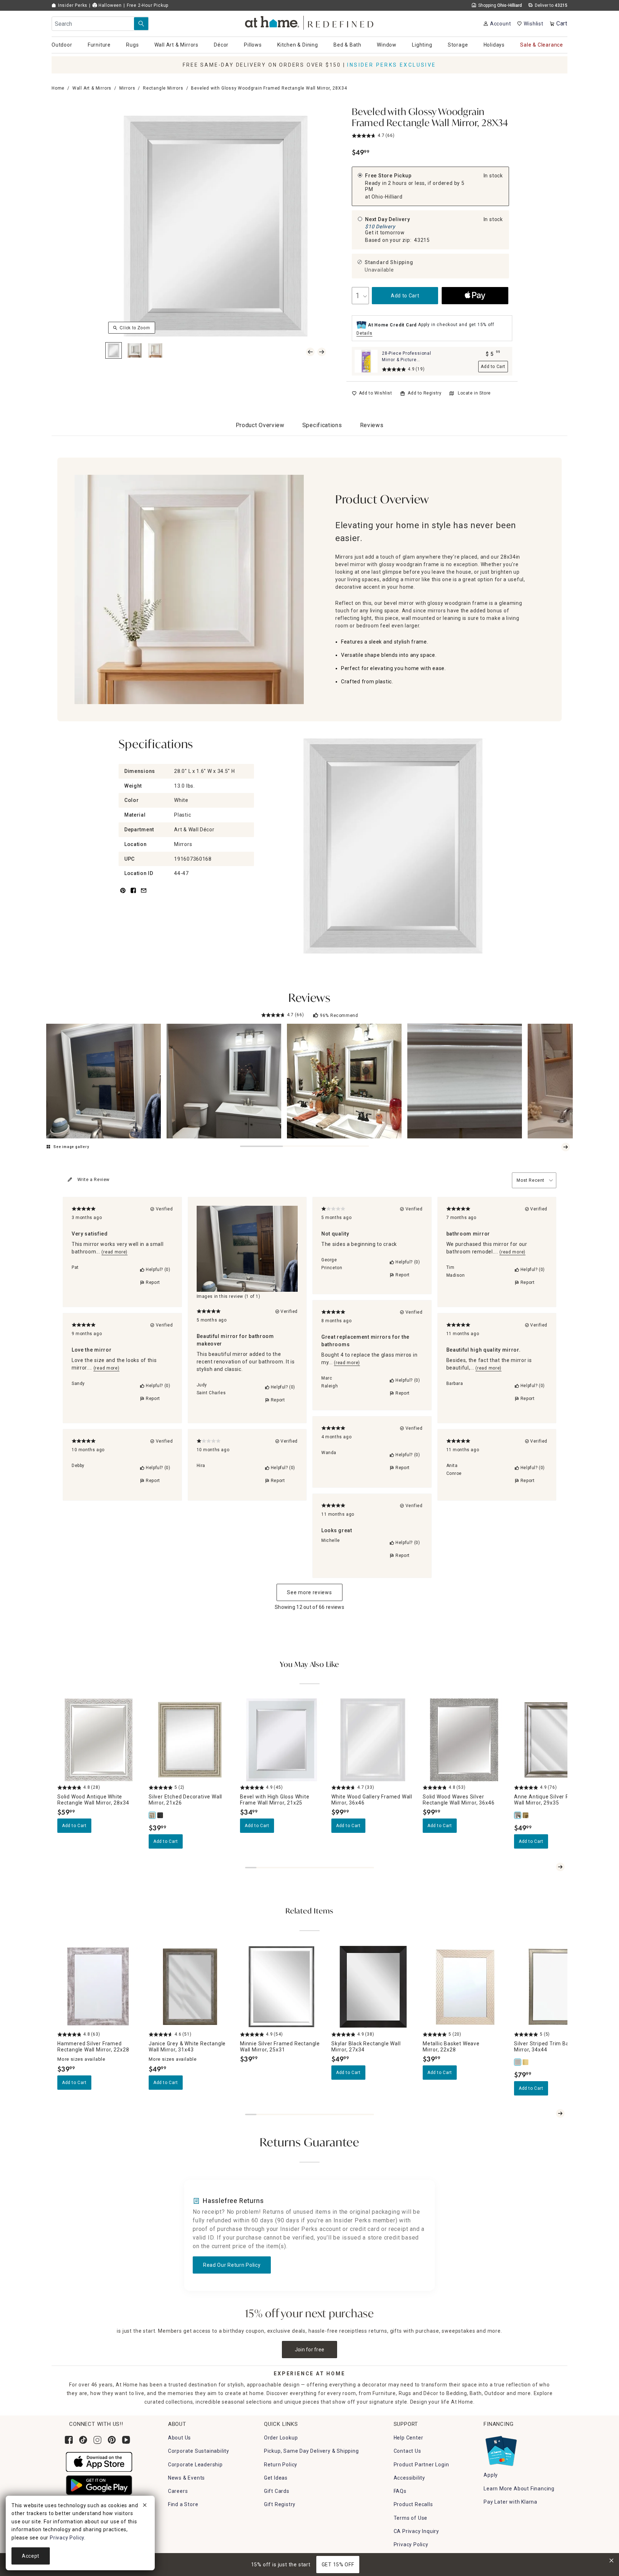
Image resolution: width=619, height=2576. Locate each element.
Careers (178, 2491)
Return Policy (281, 2465)
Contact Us (407, 2451)
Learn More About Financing (519, 2489)
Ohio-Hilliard (387, 197)
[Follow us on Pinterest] (112, 2440)
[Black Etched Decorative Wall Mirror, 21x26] (160, 1815)
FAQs (400, 2491)
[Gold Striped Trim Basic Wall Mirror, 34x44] (526, 2062)
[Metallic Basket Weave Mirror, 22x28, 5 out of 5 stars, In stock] (464, 1987)
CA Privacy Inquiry (416, 2531)
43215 (422, 240)
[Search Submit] (141, 24)
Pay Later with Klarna (510, 2502)
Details (364, 333)
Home (58, 88)
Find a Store (183, 2504)
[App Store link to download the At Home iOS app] (99, 2462)
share (133, 895)
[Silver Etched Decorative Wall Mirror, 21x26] (153, 1815)
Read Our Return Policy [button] (232, 2265)
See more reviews (309, 1592)
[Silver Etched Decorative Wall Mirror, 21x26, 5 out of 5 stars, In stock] (190, 1740)
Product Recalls (413, 2504)
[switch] (372, 393)
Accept (31, 2556)
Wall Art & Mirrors (92, 88)
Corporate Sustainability (199, 2451)
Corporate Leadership (195, 2465)
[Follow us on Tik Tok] (83, 2440)
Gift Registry (280, 2504)
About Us (179, 2438)
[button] (310, 22)
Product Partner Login (421, 2465)
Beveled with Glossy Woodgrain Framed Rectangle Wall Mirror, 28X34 (430, 118)
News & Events (186, 2478)
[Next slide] (566, 1147)
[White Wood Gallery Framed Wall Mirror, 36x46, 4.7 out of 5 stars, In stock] (373, 1740)
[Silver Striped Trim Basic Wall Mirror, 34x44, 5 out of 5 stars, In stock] (555, 1987)
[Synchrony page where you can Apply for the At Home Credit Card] (501, 2449)
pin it (122, 895)
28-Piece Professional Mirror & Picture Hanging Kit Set (407, 360)
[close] (145, 2506)
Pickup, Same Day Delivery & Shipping (311, 2451)
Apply (491, 2475)
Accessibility (409, 2478)
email (144, 895)
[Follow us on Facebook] (69, 2440)
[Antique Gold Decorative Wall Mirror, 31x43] (526, 1815)
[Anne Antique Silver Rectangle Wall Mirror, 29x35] (518, 1815)
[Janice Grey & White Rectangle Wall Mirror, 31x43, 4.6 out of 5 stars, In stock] (190, 1987)
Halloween (109, 5)
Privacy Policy (411, 2544)
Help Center (409, 2438)
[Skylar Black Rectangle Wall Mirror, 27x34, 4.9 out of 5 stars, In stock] (373, 1987)
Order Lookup (281, 2438)
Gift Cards (277, 2491)
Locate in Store (474, 393)
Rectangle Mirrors (163, 88)
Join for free (310, 2350)
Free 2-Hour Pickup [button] (148, 5)
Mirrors (127, 88)
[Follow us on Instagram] (97, 2440)
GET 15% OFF (338, 2565)
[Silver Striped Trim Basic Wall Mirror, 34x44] (518, 2062)
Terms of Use (411, 2518)
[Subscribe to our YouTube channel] (126, 2440)
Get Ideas (276, 2478)
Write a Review (93, 1180)
